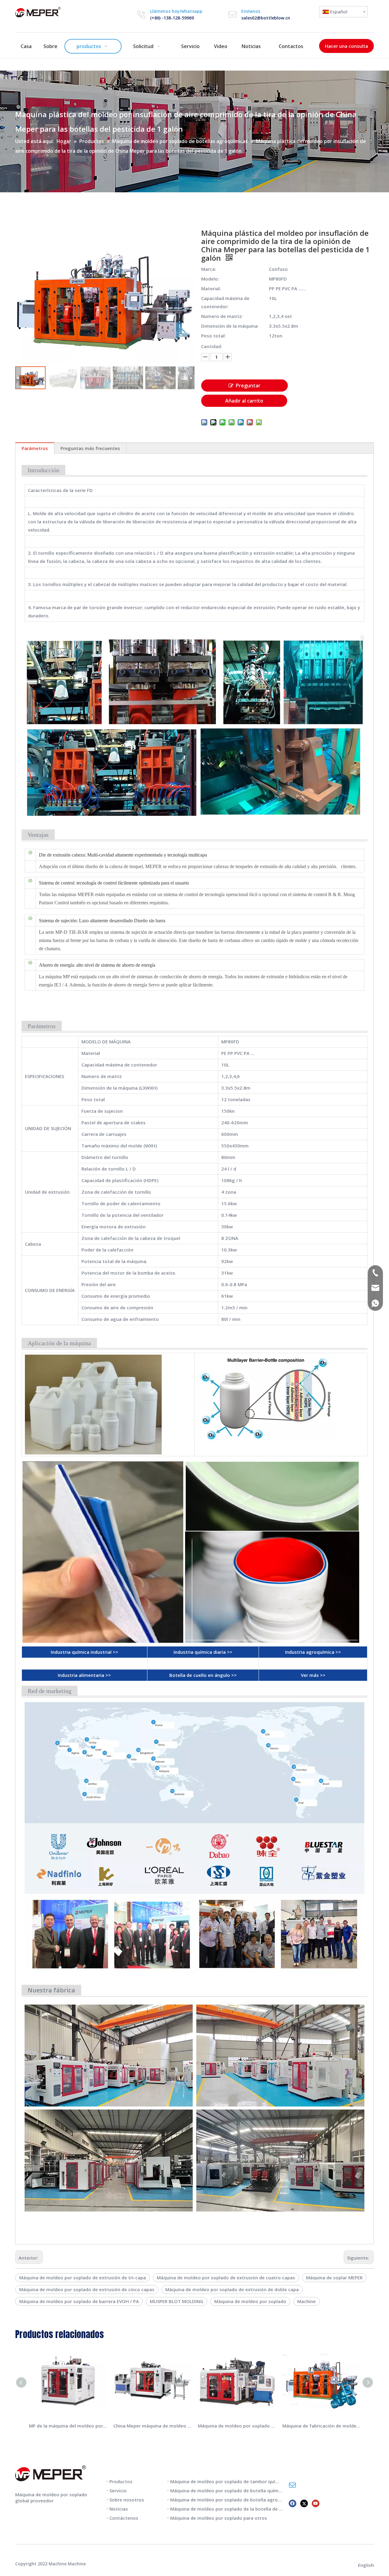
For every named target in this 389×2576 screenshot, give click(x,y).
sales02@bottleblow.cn (266, 18)
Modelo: (210, 279)
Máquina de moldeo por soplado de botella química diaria (234, 2490)
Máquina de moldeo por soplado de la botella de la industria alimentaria (250, 2509)
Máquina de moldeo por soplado (250, 2301)
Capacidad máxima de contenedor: (225, 302)
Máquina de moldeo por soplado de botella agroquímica (233, 2500)
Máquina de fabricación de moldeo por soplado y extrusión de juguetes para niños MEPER (322, 2426)
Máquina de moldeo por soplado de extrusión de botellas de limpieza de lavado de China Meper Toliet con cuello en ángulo (237, 2426)
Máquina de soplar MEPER (334, 2278)
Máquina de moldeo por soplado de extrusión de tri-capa (83, 2278)
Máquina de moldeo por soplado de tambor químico (228, 2481)
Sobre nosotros (127, 2500)
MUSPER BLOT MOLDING (177, 2301)
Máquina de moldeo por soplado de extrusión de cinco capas (87, 2289)
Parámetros (35, 448)
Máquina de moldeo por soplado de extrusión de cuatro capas (226, 2278)
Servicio (118, 2490)
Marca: (209, 269)
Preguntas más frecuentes (90, 448)
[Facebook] (293, 2503)
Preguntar (248, 386)
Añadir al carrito (244, 401)
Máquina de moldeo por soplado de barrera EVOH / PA (79, 2301)
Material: (211, 288)
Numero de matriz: (222, 316)
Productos (121, 2481)
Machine (306, 2301)
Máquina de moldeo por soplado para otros (219, 2518)
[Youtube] (316, 2503)
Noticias (119, 2509)
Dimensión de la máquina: (230, 326)
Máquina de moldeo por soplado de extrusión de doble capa (232, 2289)
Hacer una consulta (346, 46)
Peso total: (213, 336)
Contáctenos (124, 2518)
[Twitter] (304, 2503)
